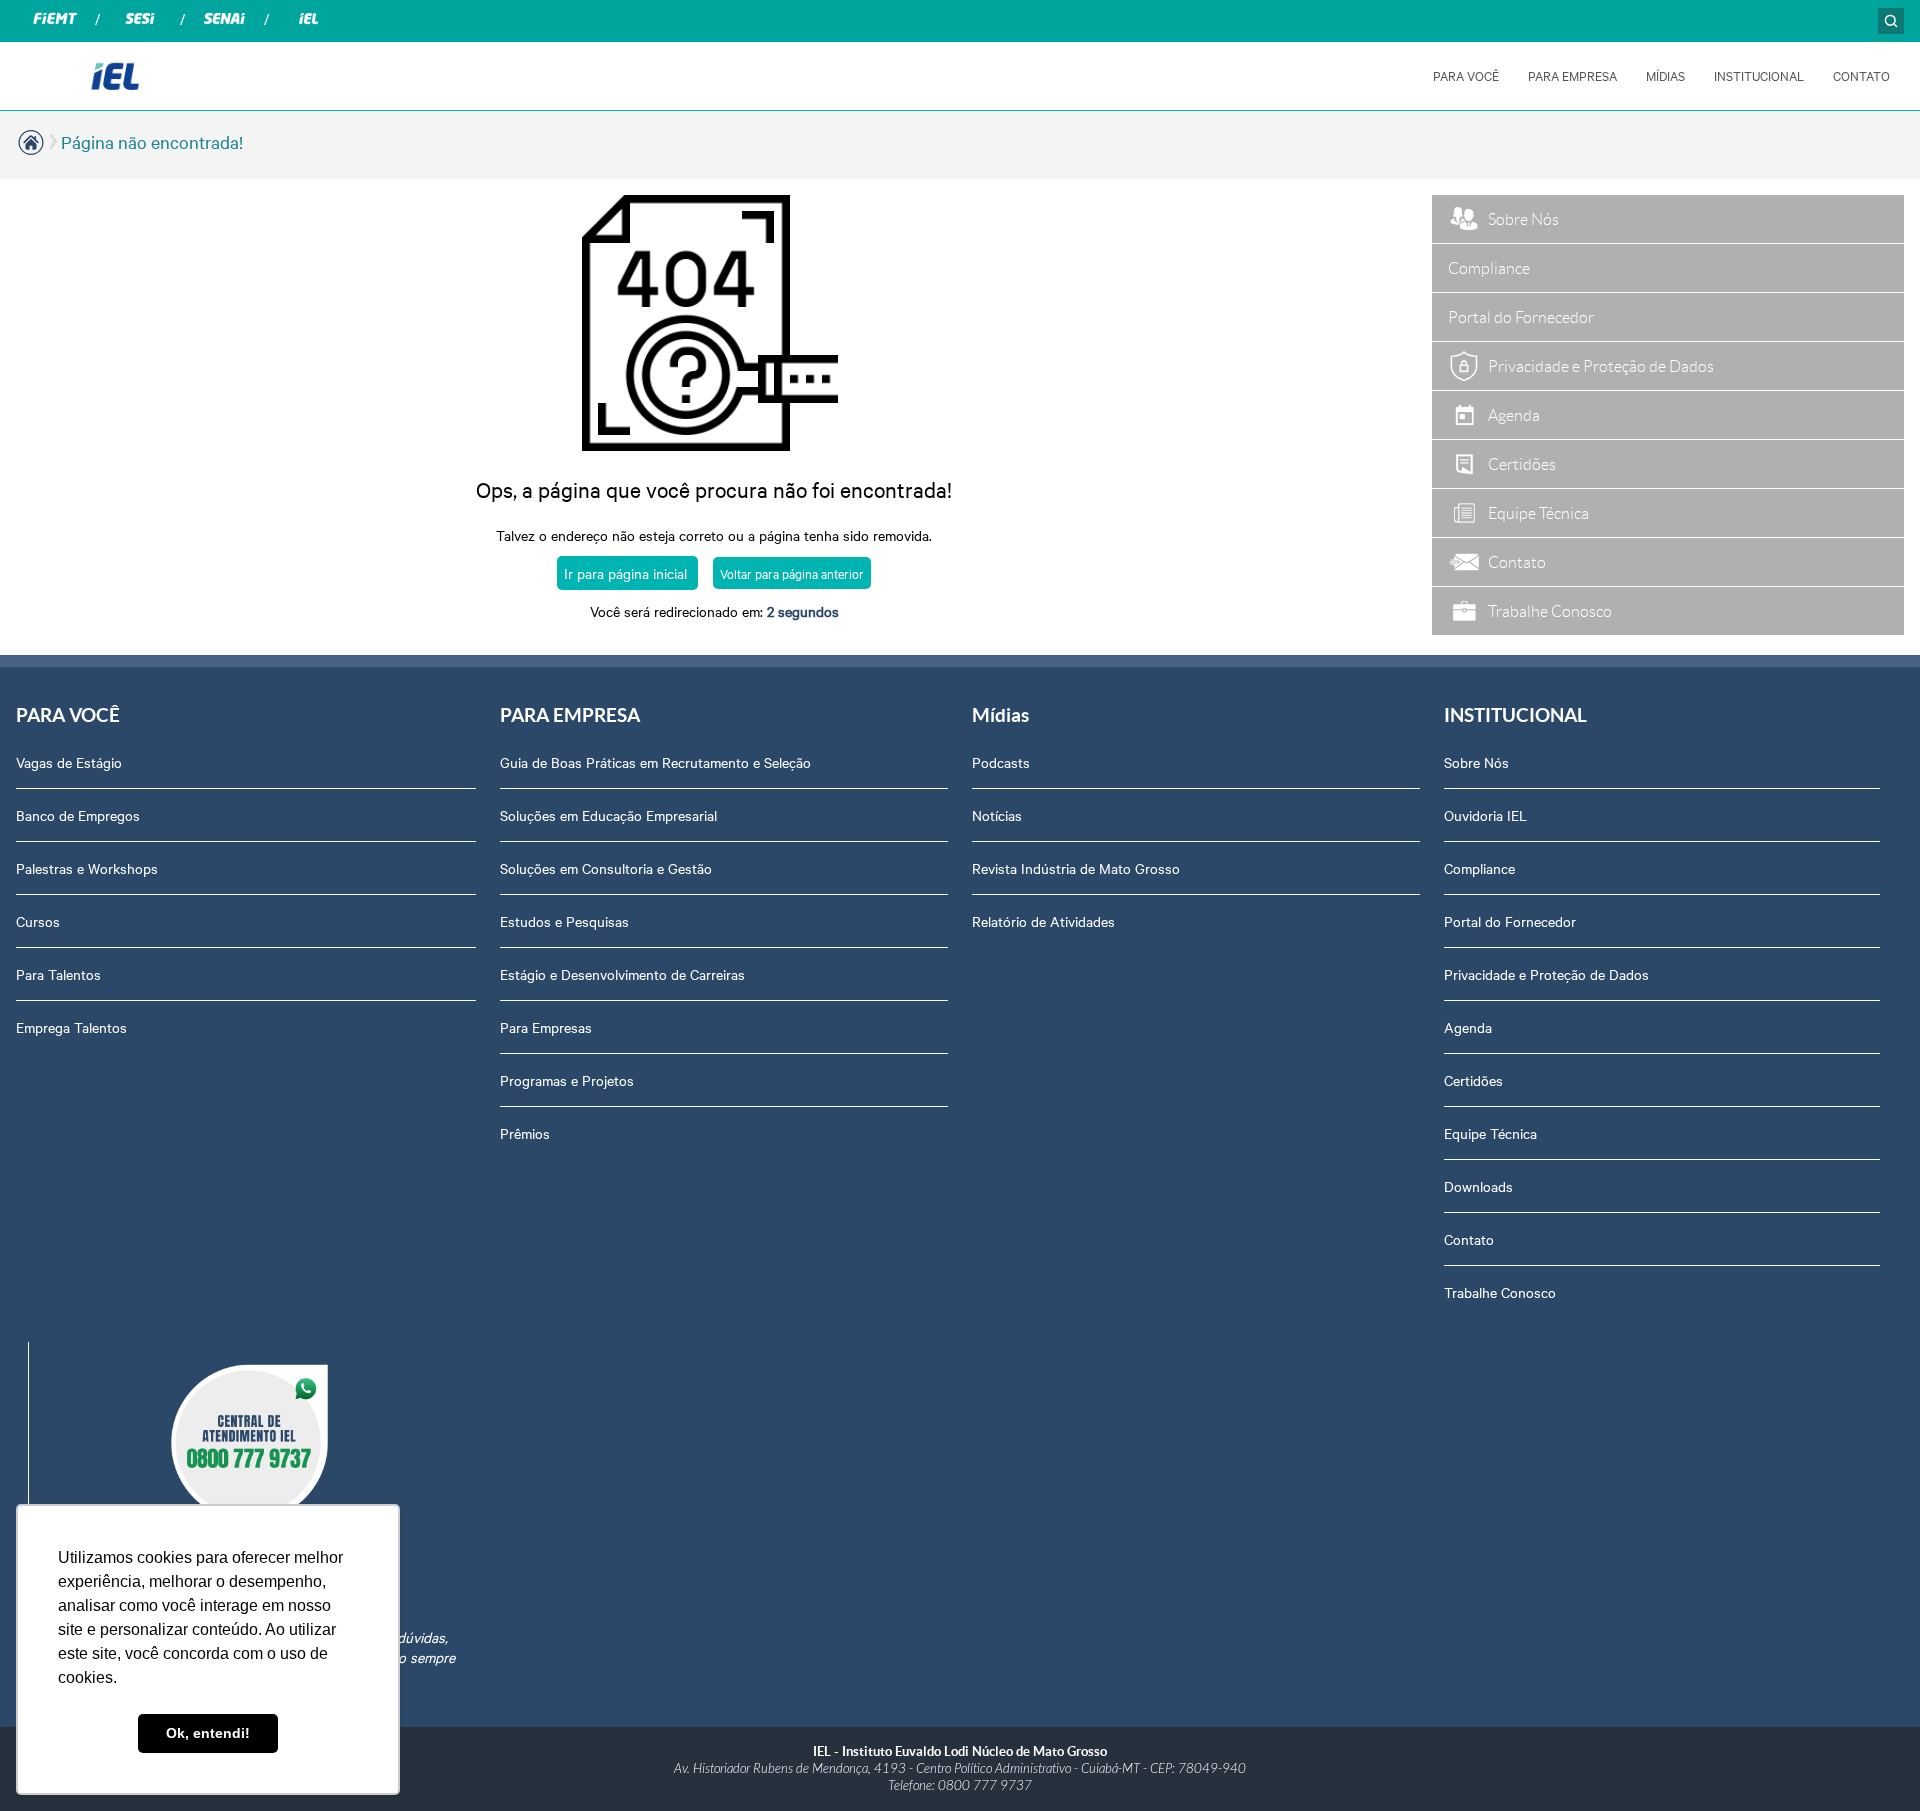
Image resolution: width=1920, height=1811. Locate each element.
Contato (1469, 1239)
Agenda (1468, 1027)
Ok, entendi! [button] (208, 1733)
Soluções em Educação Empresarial (608, 815)
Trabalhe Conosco (1500, 1292)
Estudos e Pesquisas (564, 921)
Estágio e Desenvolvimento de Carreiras (622, 974)
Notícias (997, 815)
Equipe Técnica (1490, 1133)
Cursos (38, 921)
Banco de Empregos (78, 815)
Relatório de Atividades (1043, 921)
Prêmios (525, 1133)
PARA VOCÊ (1466, 75)
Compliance (1479, 868)
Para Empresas (546, 1027)
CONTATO (1861, 75)
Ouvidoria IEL (1485, 815)
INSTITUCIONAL (1759, 75)
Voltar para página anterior (792, 573)
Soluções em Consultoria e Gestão (606, 868)
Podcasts (1001, 762)
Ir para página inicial (627, 573)
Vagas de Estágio (69, 762)
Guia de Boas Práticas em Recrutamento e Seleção (655, 762)
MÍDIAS (1665, 75)
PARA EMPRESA (1572, 75)
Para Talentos (58, 974)
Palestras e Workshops (87, 868)
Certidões (1473, 1080)
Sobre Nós (1476, 762)
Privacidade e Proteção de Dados (1546, 974)
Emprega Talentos (71, 1027)
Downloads (1478, 1186)
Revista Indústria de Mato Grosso (1076, 868)
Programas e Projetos (567, 1080)
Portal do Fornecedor (1510, 921)
